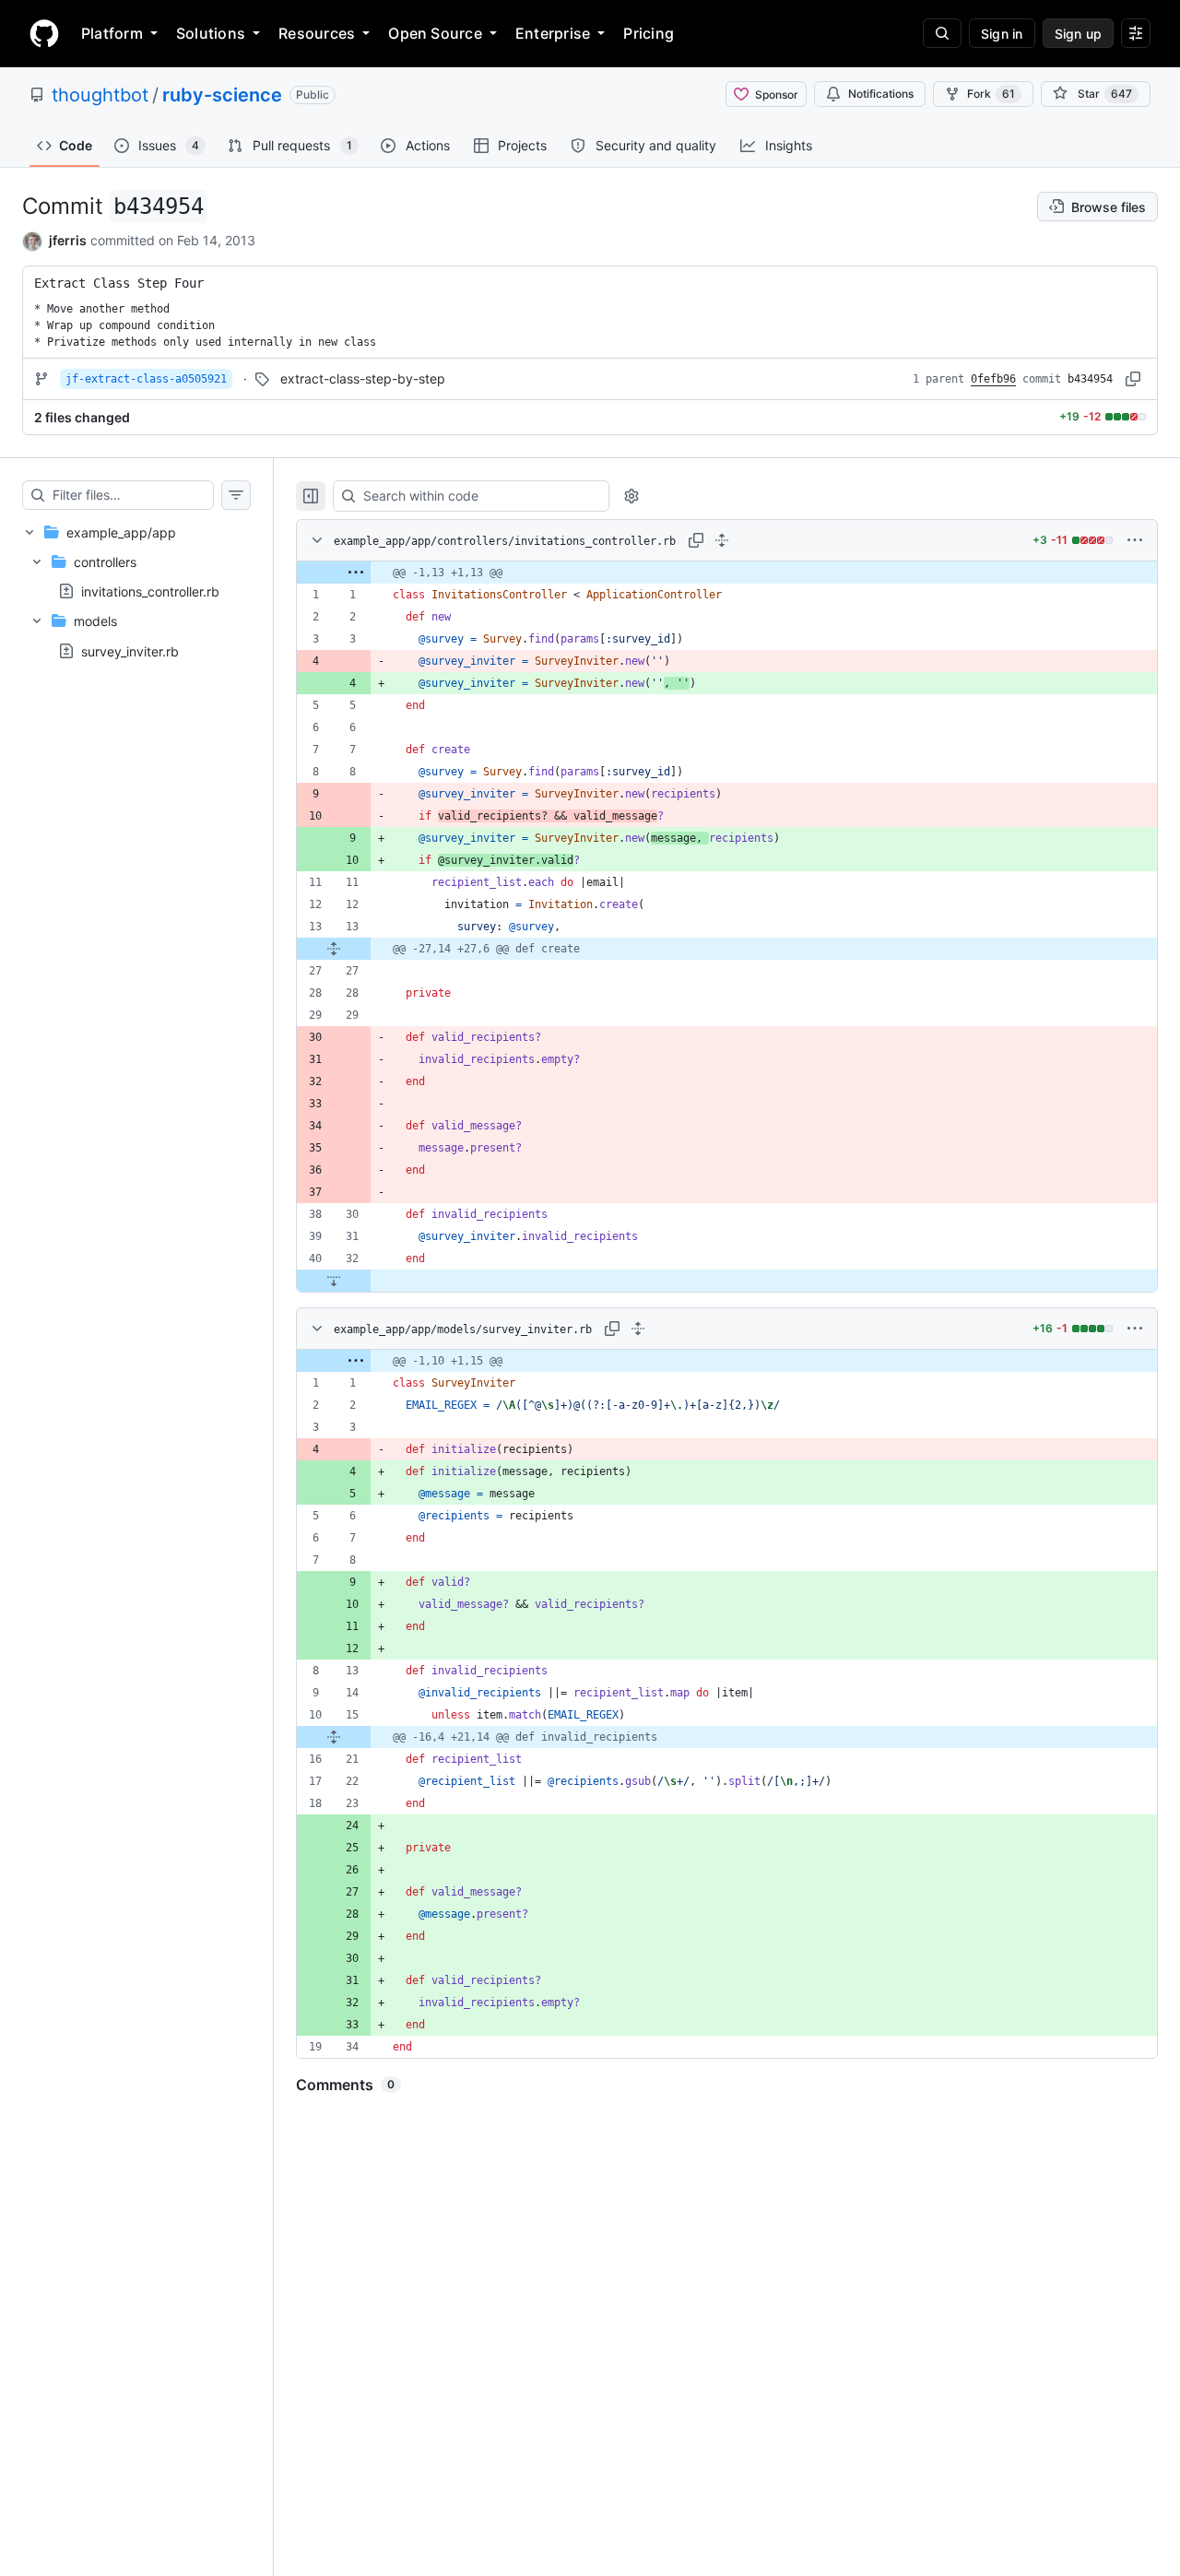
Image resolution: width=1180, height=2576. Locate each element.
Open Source (435, 33)
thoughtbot (100, 95)
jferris (68, 240)
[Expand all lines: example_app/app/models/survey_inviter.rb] (638, 1329)
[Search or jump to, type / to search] (942, 33)
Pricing (649, 33)
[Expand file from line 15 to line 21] (334, 1737)
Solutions (211, 33)
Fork (991, 94)
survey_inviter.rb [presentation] (130, 650)
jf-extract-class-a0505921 (146, 379)
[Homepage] (44, 33)
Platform (112, 33)
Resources (317, 33)
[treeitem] (136, 591)
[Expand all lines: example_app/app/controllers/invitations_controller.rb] (722, 540)
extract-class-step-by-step (363, 378)
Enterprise (553, 33)
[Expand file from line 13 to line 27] (334, 949)
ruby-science (222, 95)
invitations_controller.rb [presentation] (150, 591)
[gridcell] (727, 573)
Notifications (881, 94)
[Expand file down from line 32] (334, 1281)
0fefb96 (993, 379)
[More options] (1135, 540)
